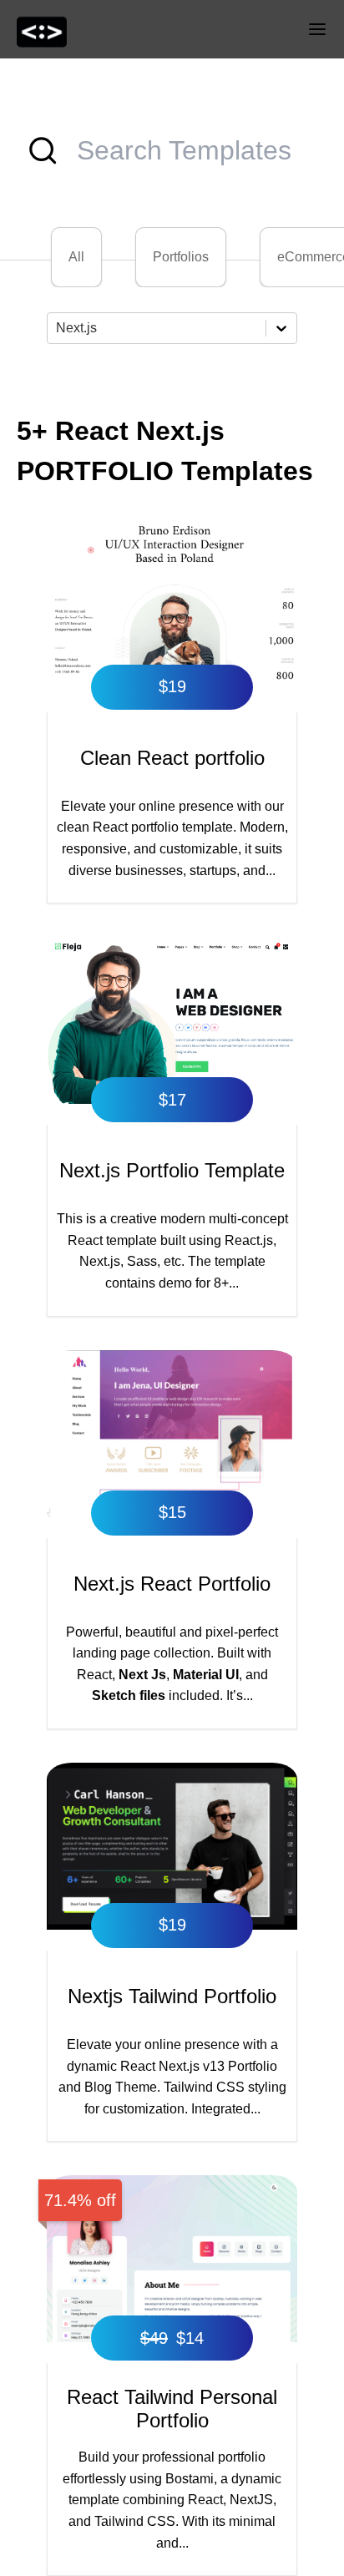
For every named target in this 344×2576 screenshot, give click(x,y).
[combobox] (58, 328)
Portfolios (181, 257)
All (76, 257)
